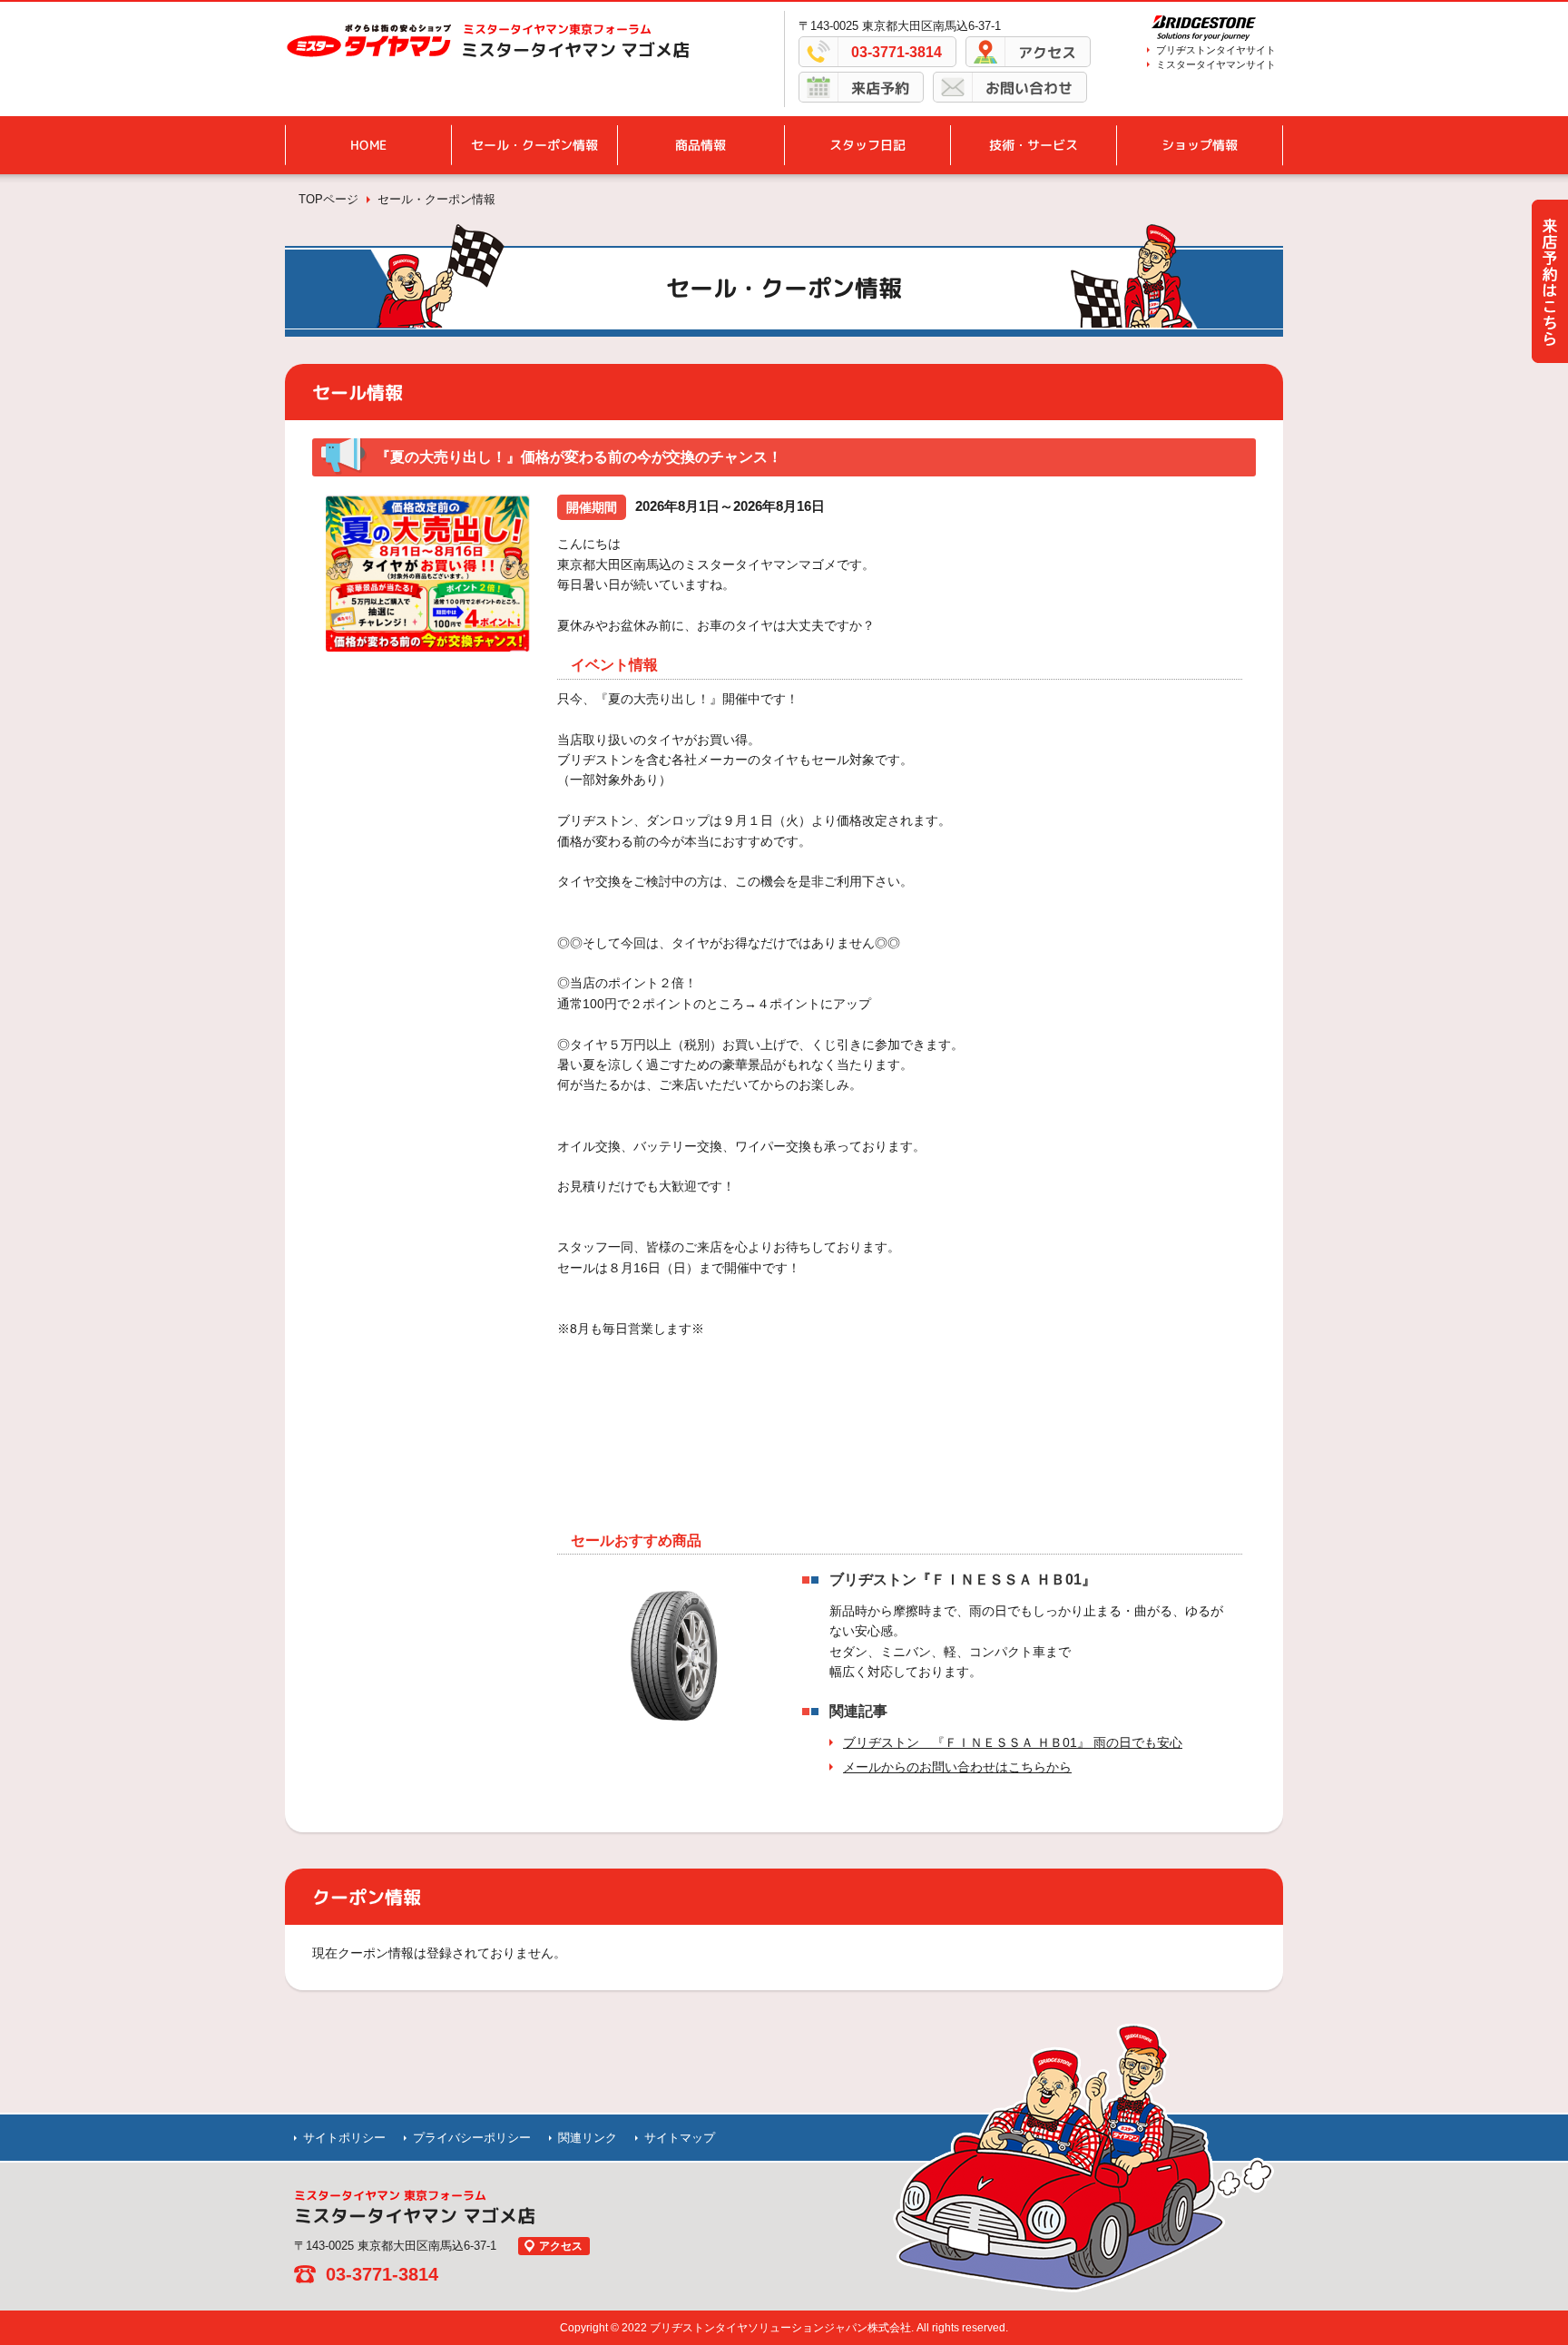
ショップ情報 (1200, 145)
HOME (368, 145)
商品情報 (701, 145)
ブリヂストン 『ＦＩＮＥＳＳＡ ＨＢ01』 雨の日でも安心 (1013, 1742)
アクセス (1047, 53)
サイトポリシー (344, 2138)
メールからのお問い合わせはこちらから (957, 1767)
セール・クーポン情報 (534, 145)
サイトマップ (680, 2138)
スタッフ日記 (867, 145)
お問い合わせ (1029, 88)
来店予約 (880, 88)
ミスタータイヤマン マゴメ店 (575, 50)
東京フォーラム (557, 29)
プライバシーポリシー (472, 2138)
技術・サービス (1034, 145)
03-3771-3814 (897, 52)
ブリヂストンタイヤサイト (1216, 50)
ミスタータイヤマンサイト (1216, 64)
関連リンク (588, 2138)
